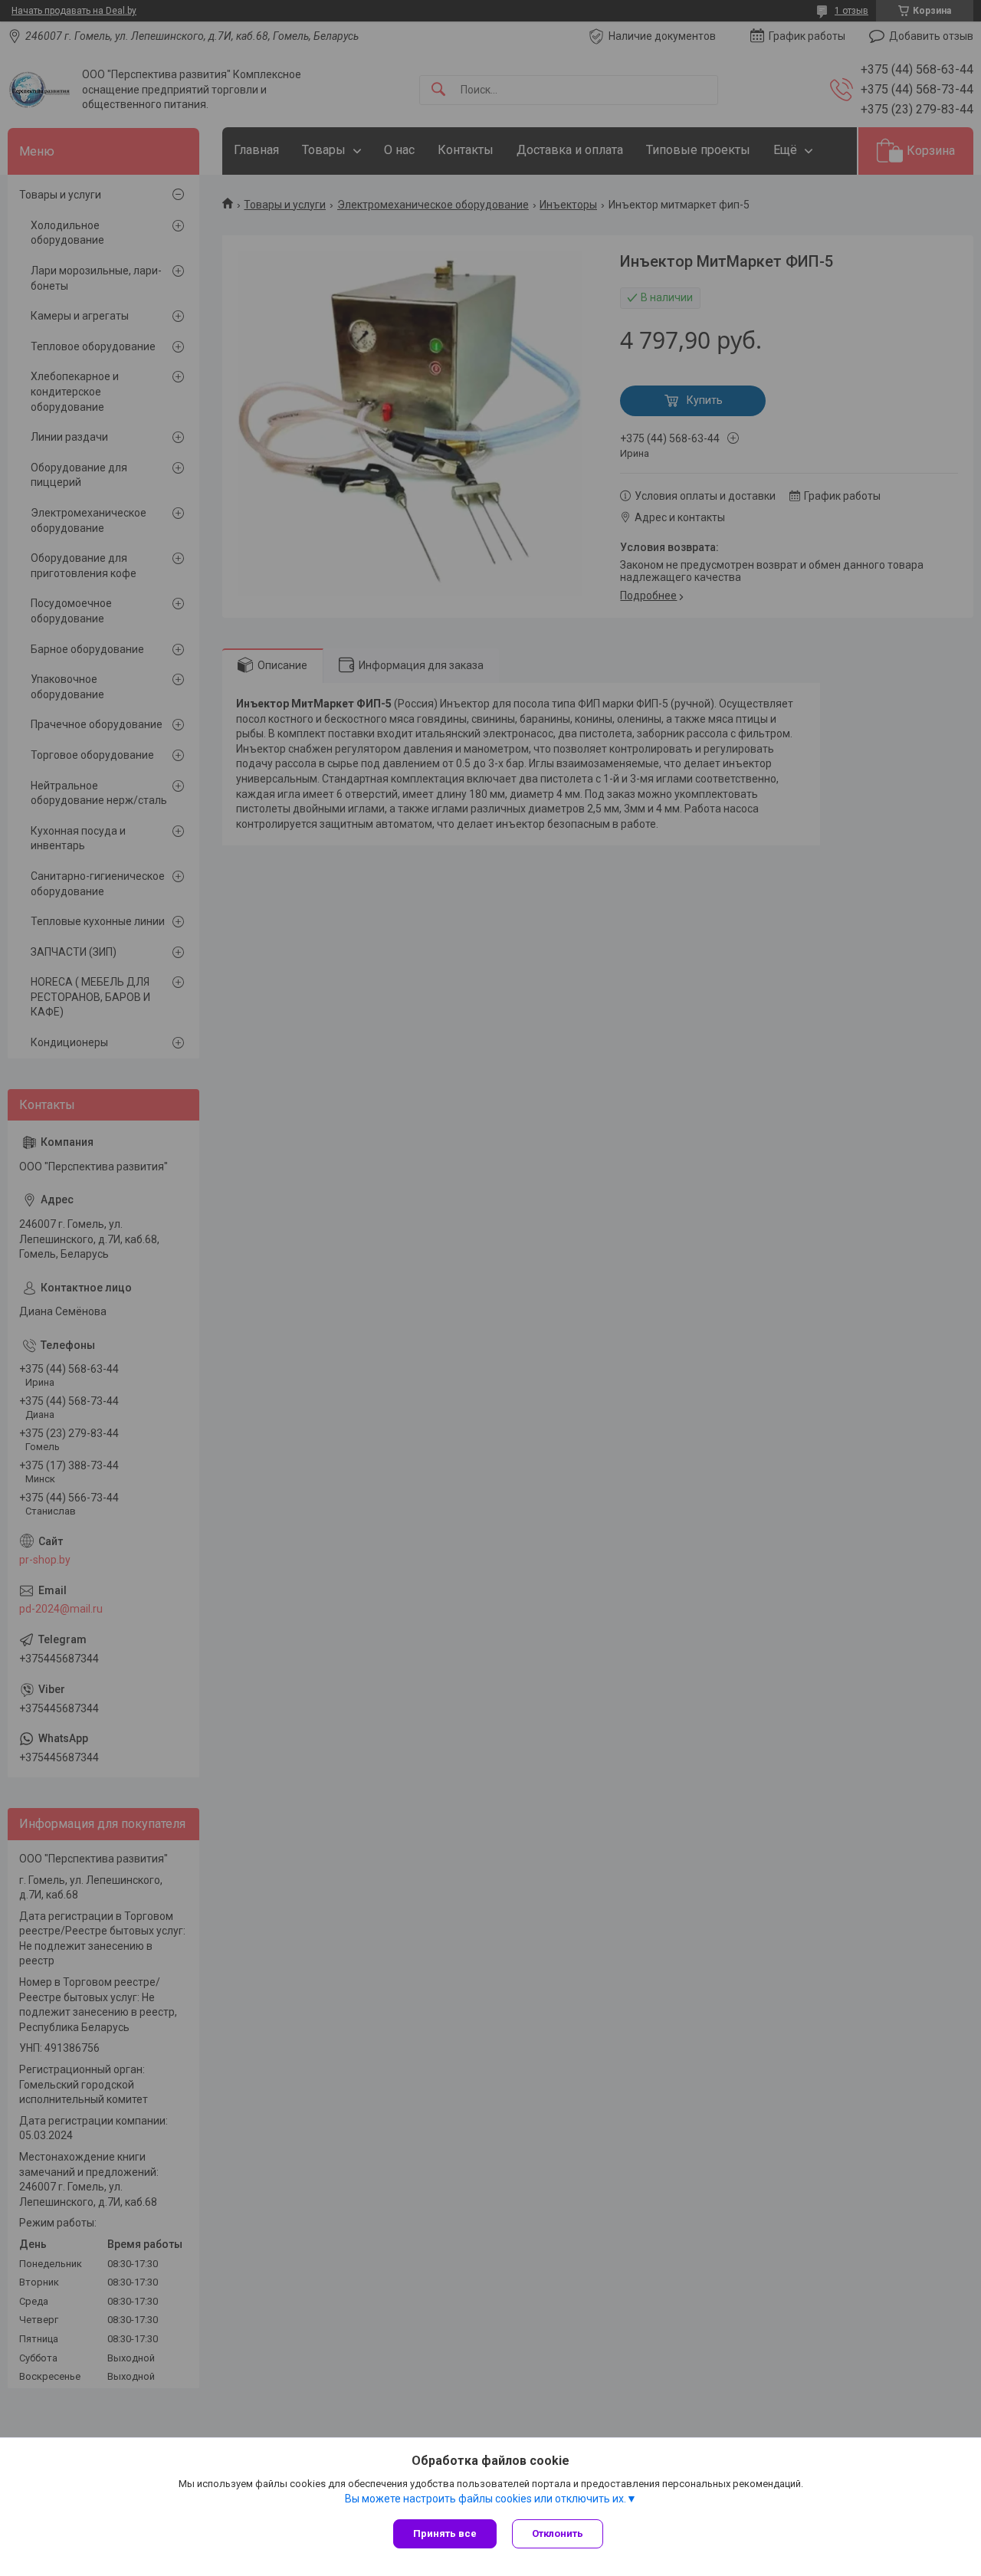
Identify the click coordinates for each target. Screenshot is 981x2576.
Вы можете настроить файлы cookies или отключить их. (486, 2499)
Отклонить (558, 2533)
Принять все (445, 2533)
